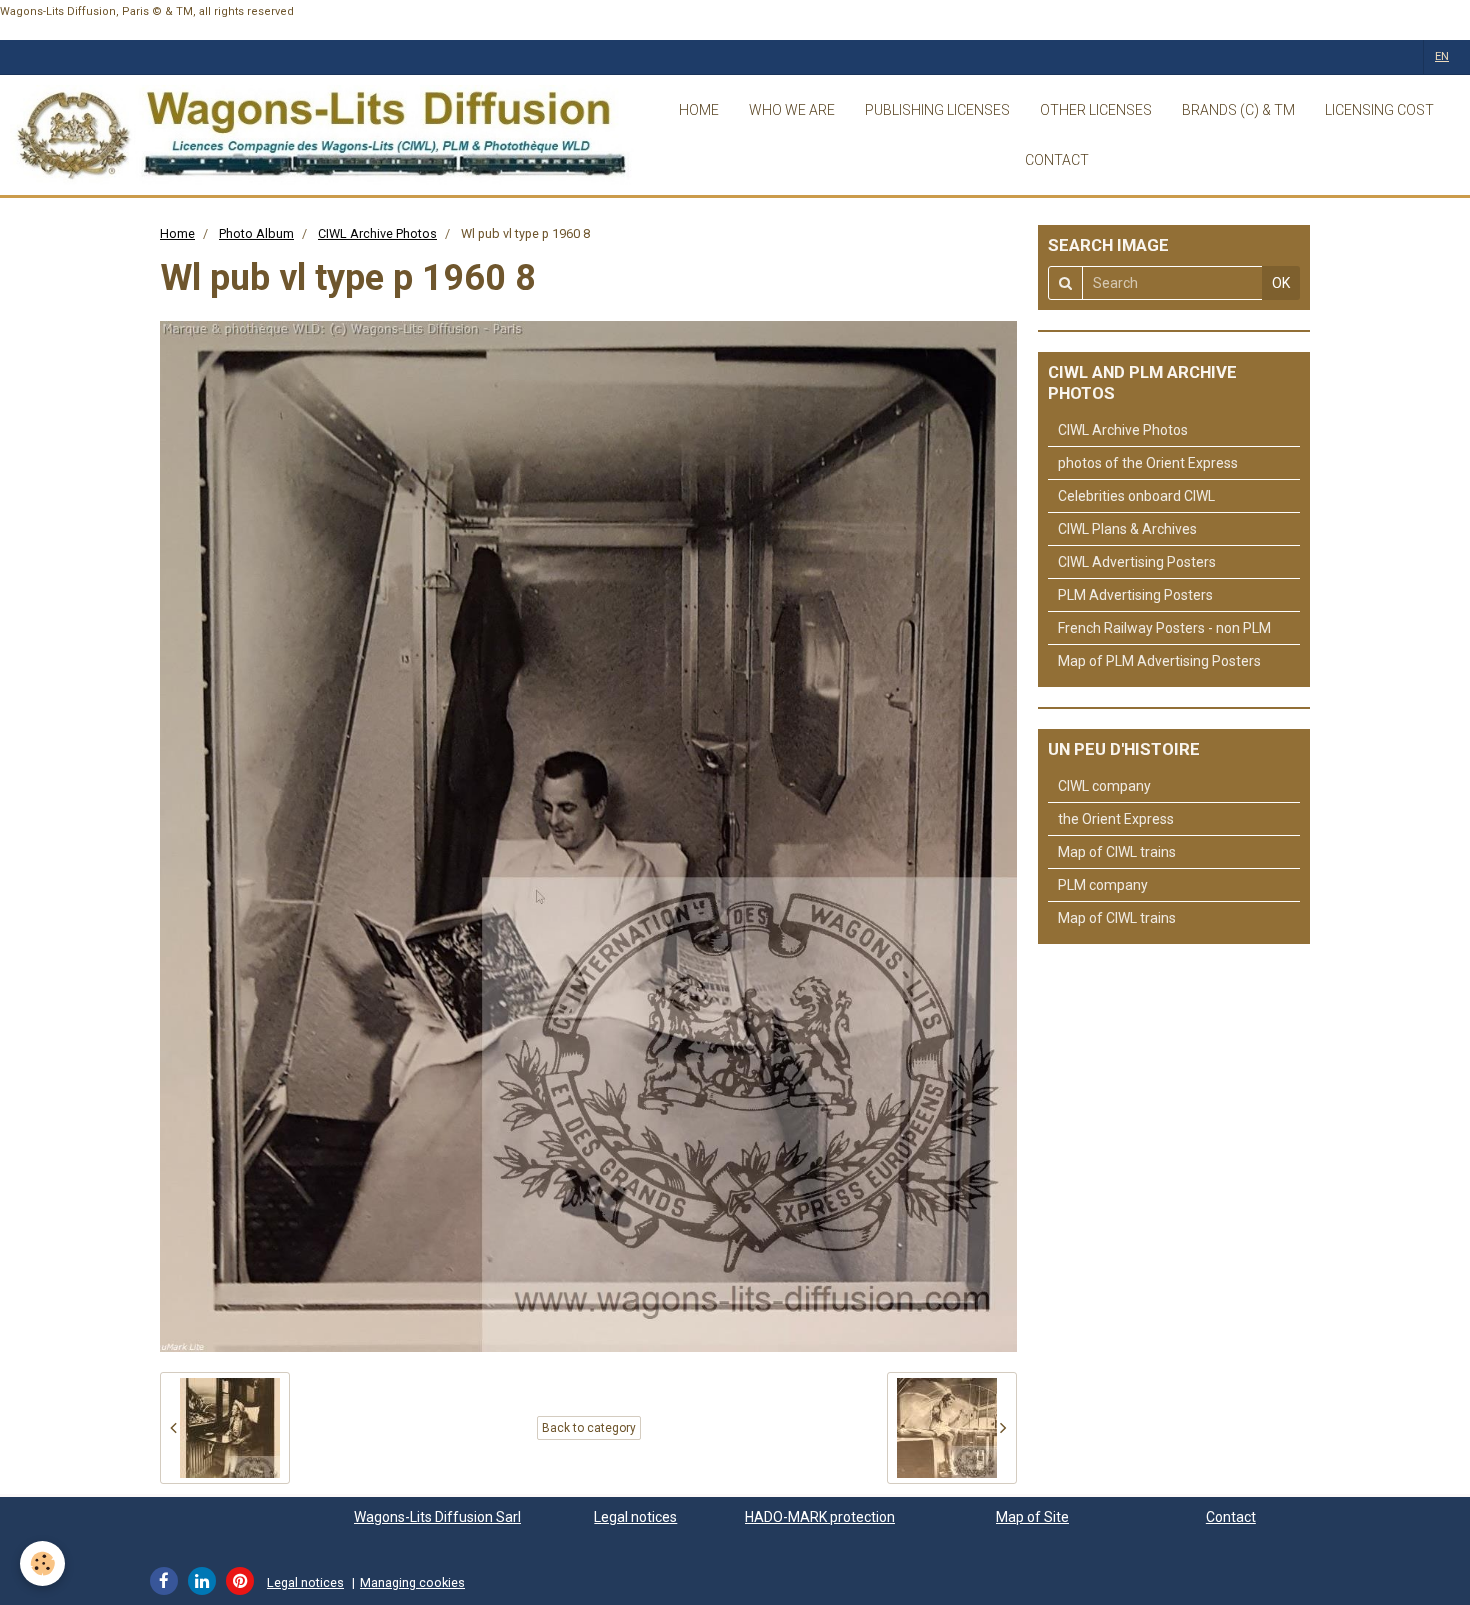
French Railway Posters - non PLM (1164, 628)
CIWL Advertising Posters (1137, 562)
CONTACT (1057, 160)
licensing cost (1379, 110)
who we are (792, 110)
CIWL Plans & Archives (1127, 529)
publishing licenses (937, 110)
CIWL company (1104, 786)
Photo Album (256, 233)
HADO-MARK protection (820, 1517)
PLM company (1103, 885)
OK (1281, 283)
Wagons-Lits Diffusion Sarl (437, 1517)
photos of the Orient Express (1148, 463)
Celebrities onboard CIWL (1136, 496)
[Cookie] (42, 1563)
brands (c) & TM (1238, 110)
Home (177, 233)
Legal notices (635, 1517)
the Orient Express (1116, 819)
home (699, 110)
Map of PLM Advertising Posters (1159, 661)
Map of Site (1032, 1517)
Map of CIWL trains (1117, 852)
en (1442, 56)
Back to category (589, 1428)
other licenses (1096, 110)
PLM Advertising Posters (1135, 595)
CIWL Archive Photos (377, 233)
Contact (1231, 1517)
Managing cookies (412, 1582)
